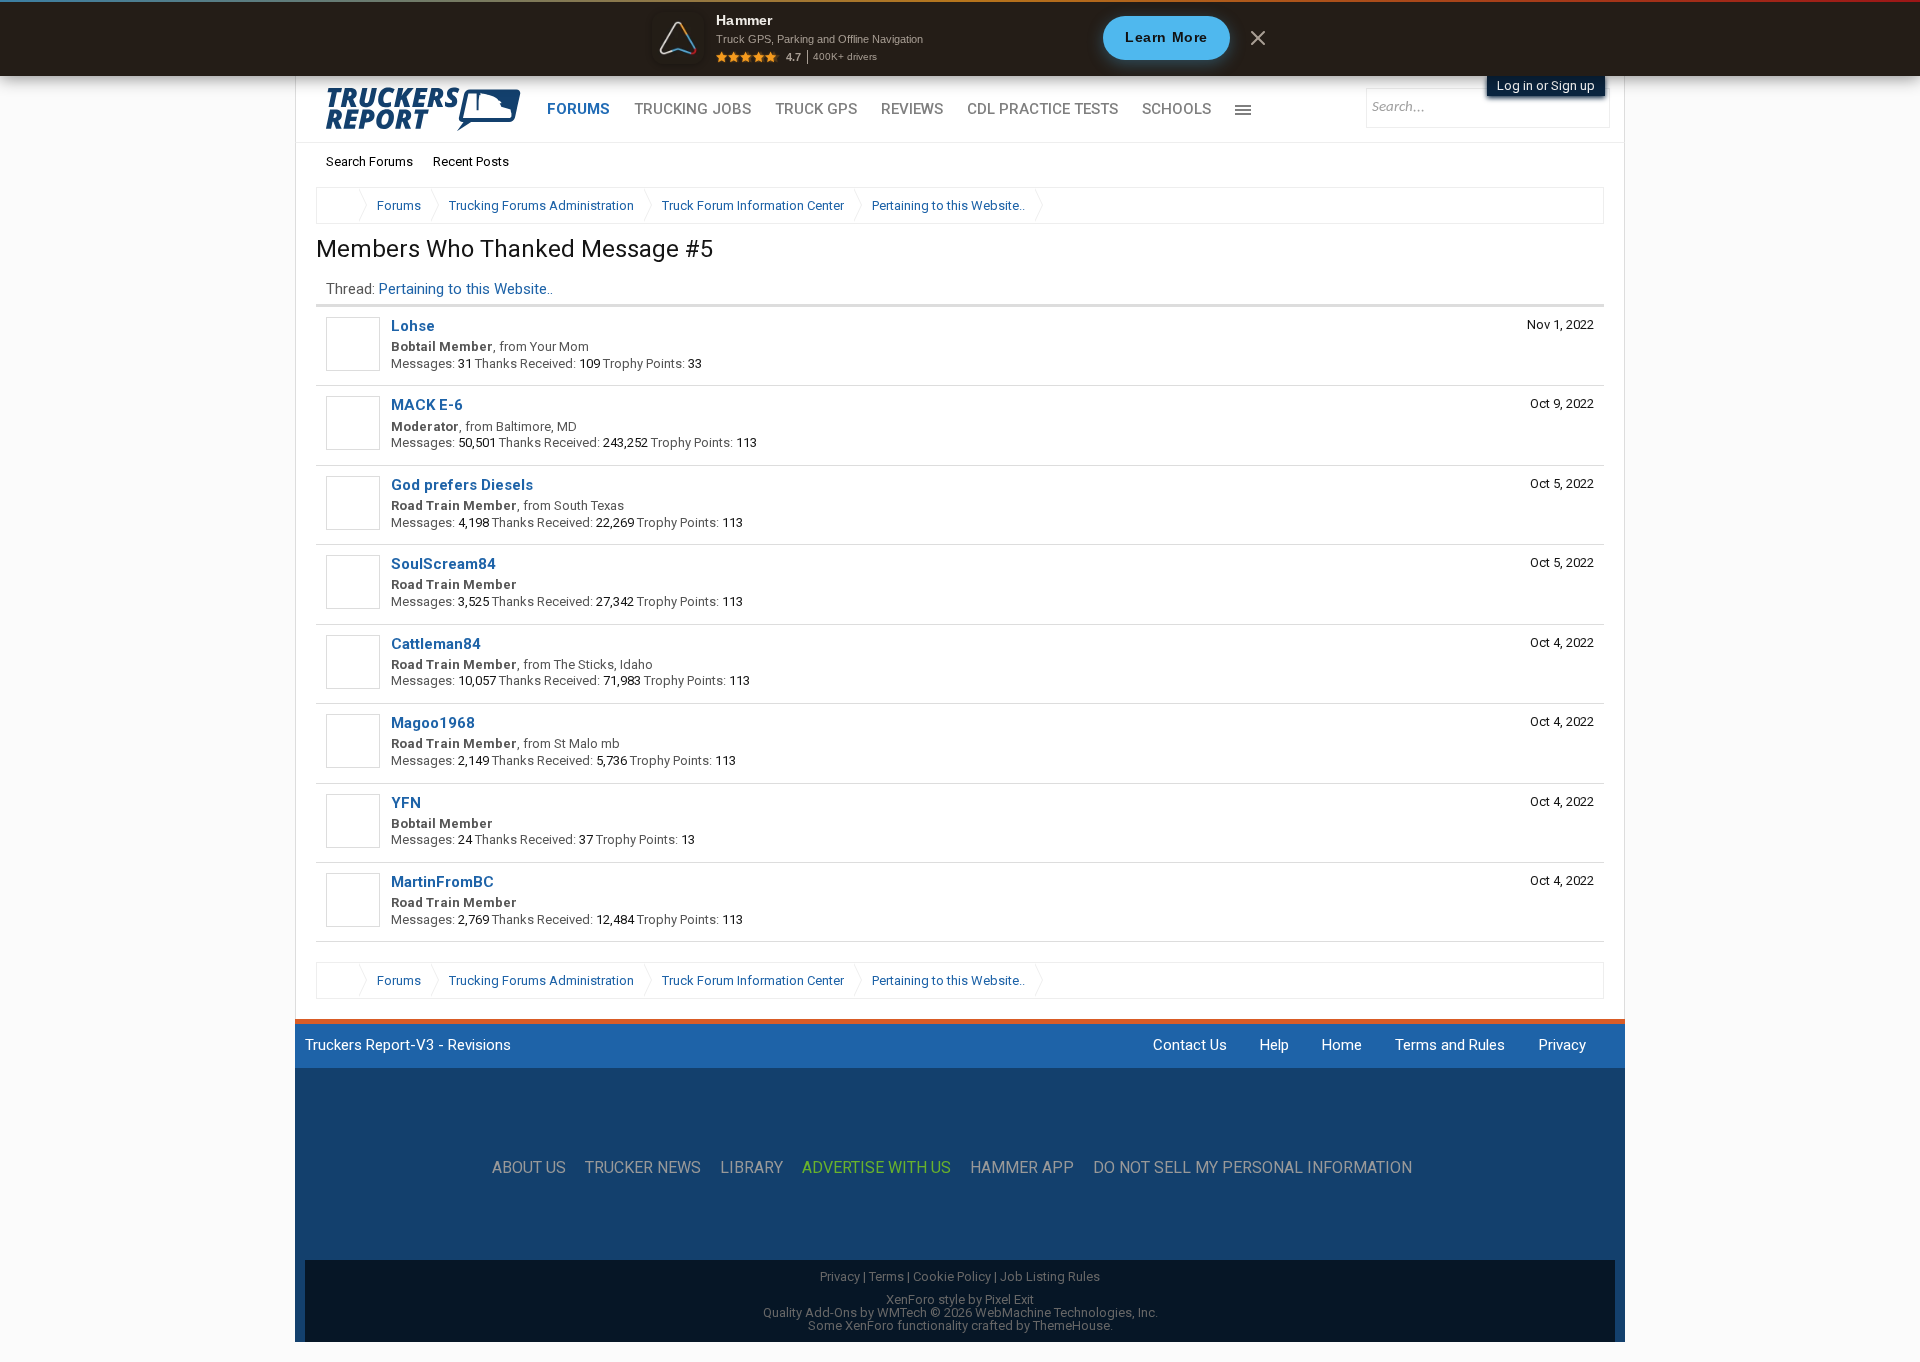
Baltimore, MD (536, 426)
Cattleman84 (436, 644)
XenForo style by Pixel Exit (960, 1299)
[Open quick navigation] (1575, 205)
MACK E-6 (427, 405)
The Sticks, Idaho (603, 664)
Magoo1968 (433, 723)
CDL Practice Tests (1042, 109)
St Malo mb (587, 743)
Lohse (413, 326)
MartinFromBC (442, 882)
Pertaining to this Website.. (466, 289)
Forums (578, 109)
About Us (529, 1168)
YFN (406, 803)
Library (751, 1168)
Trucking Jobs (692, 109)
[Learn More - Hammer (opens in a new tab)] (960, 38)
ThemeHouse (1071, 1325)
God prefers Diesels (462, 485)
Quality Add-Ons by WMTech (960, 1312)
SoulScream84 (443, 564)
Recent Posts (471, 161)
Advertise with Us (876, 1168)
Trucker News (643, 1168)
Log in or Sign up (1546, 85)
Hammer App (1022, 1168)
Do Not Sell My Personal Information (1252, 1168)
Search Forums (369, 161)
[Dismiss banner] (1258, 38)
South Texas (589, 505)
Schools (1176, 109)
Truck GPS (816, 109)
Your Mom (559, 346)
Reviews (912, 109)
